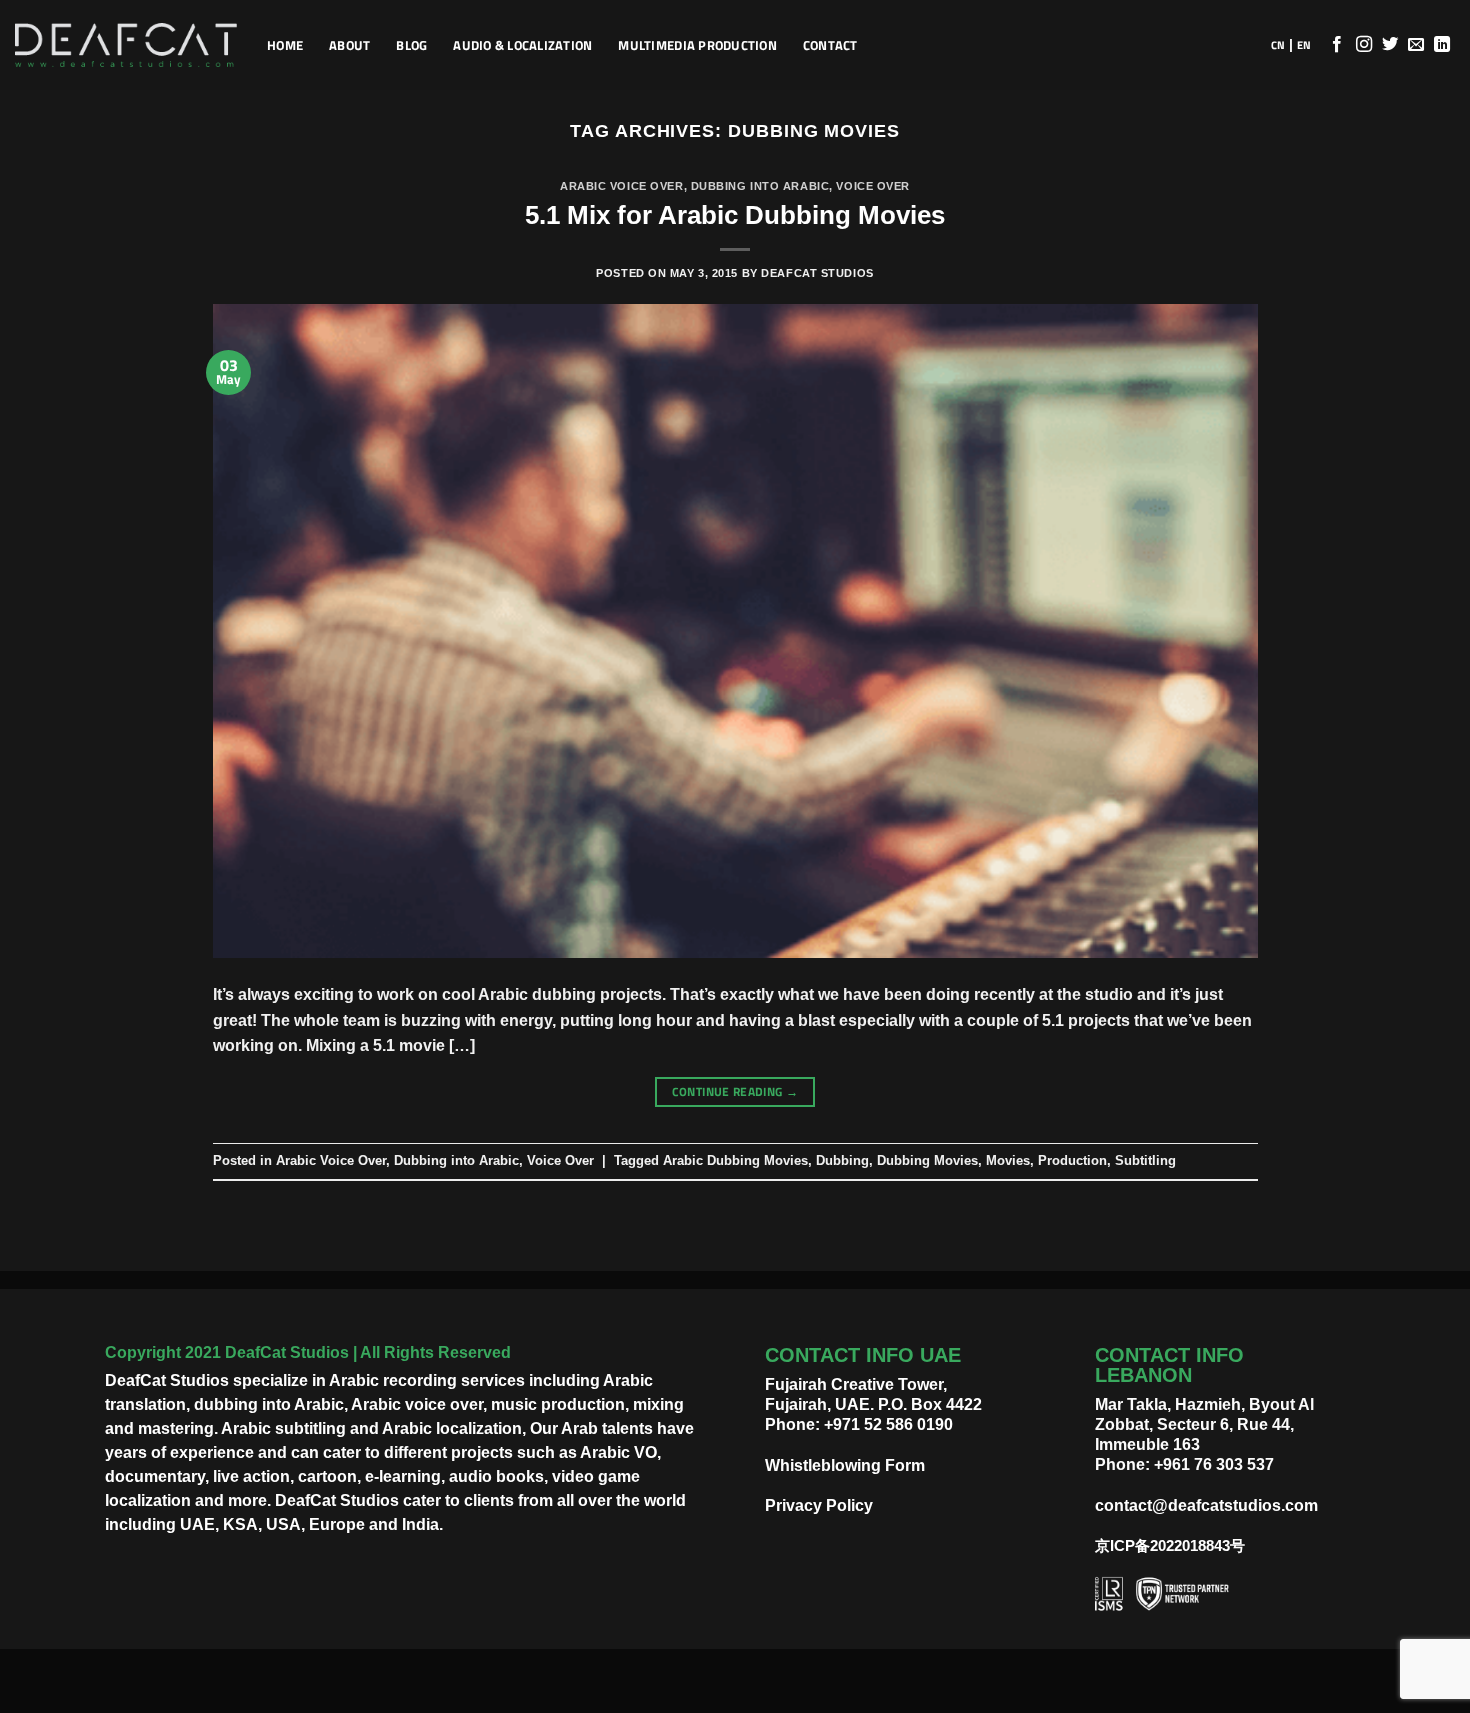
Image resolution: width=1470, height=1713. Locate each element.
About (349, 45)
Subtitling (1145, 1160)
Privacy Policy (819, 1505)
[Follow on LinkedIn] (1442, 45)
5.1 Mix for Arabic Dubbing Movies (735, 215)
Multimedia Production (697, 45)
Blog (411, 45)
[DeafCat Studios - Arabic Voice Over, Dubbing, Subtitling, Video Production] (126, 45)
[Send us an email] (1416, 45)
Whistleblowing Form (845, 1465)
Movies (1008, 1160)
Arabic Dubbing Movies (735, 1160)
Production (1072, 1160)
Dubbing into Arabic (760, 186)
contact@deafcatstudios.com (1206, 1505)
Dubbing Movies (927, 1160)
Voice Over (873, 186)
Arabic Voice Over (622, 186)
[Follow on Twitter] (1390, 45)
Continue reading (735, 1091)
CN (1278, 45)
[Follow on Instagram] (1364, 45)
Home (285, 45)
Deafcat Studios (817, 273)
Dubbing (842, 1160)
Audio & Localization (522, 45)
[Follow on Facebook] (1337, 45)
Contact (830, 45)
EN (1304, 45)
